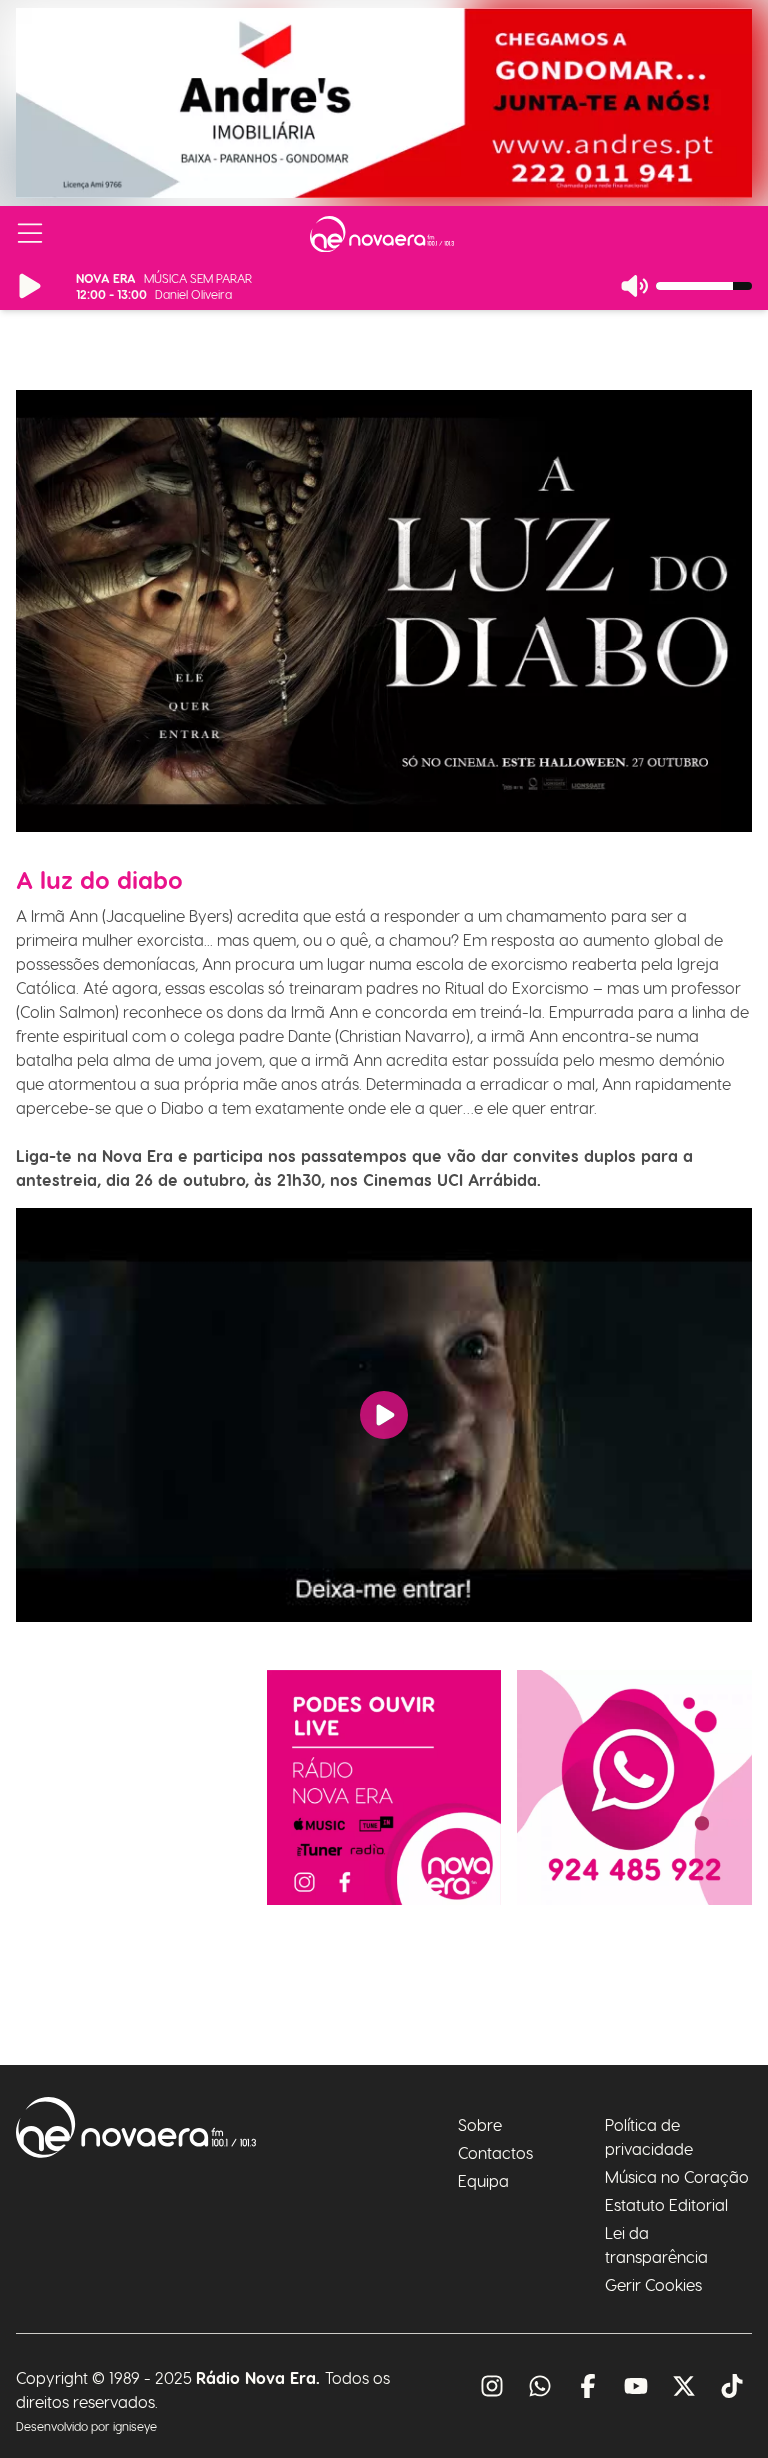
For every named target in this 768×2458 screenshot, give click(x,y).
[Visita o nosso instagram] (492, 2386)
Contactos (495, 2152)
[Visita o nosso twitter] (684, 2386)
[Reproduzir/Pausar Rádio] (30, 286)
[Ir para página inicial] (382, 234)
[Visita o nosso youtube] (636, 2386)
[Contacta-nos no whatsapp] (634, 1787)
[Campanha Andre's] (384, 103)
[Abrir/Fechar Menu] (30, 234)
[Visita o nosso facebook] (588, 2386)
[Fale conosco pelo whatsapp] (540, 2386)
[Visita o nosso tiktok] (732, 2386)
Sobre (480, 2124)
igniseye (135, 2426)
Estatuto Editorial (666, 2204)
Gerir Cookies (653, 2284)
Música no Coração (677, 2176)
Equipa (483, 2180)
